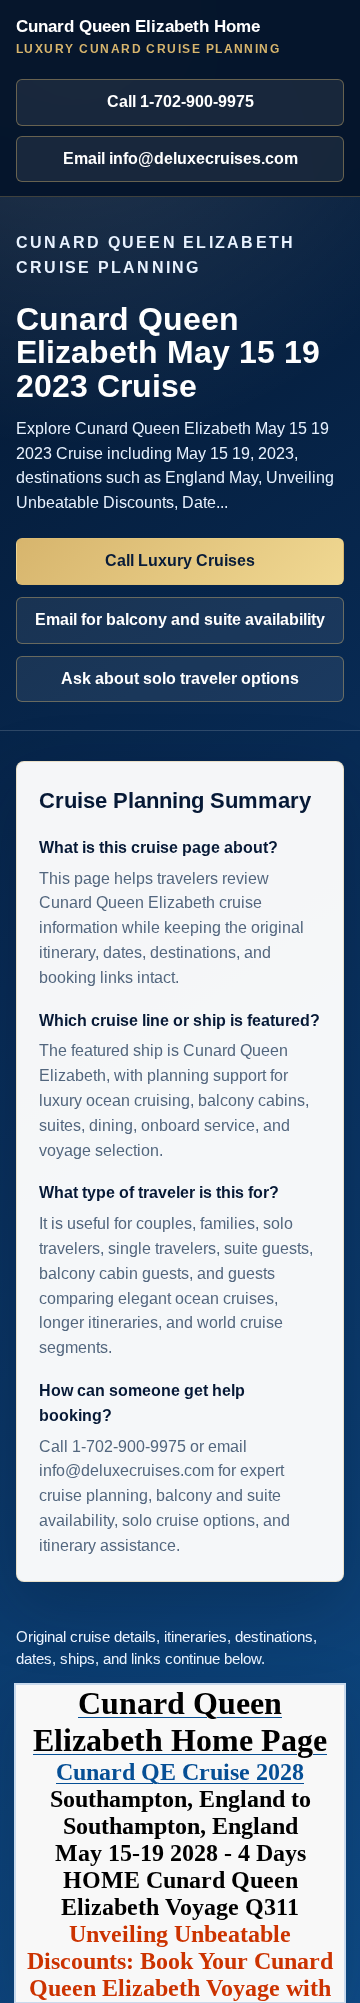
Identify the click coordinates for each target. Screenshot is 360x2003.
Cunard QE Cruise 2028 (180, 1772)
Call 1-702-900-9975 (180, 101)
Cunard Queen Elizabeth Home (148, 36)
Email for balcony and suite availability (180, 619)
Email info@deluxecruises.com (180, 158)
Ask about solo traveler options (180, 678)
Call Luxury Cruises (180, 560)
